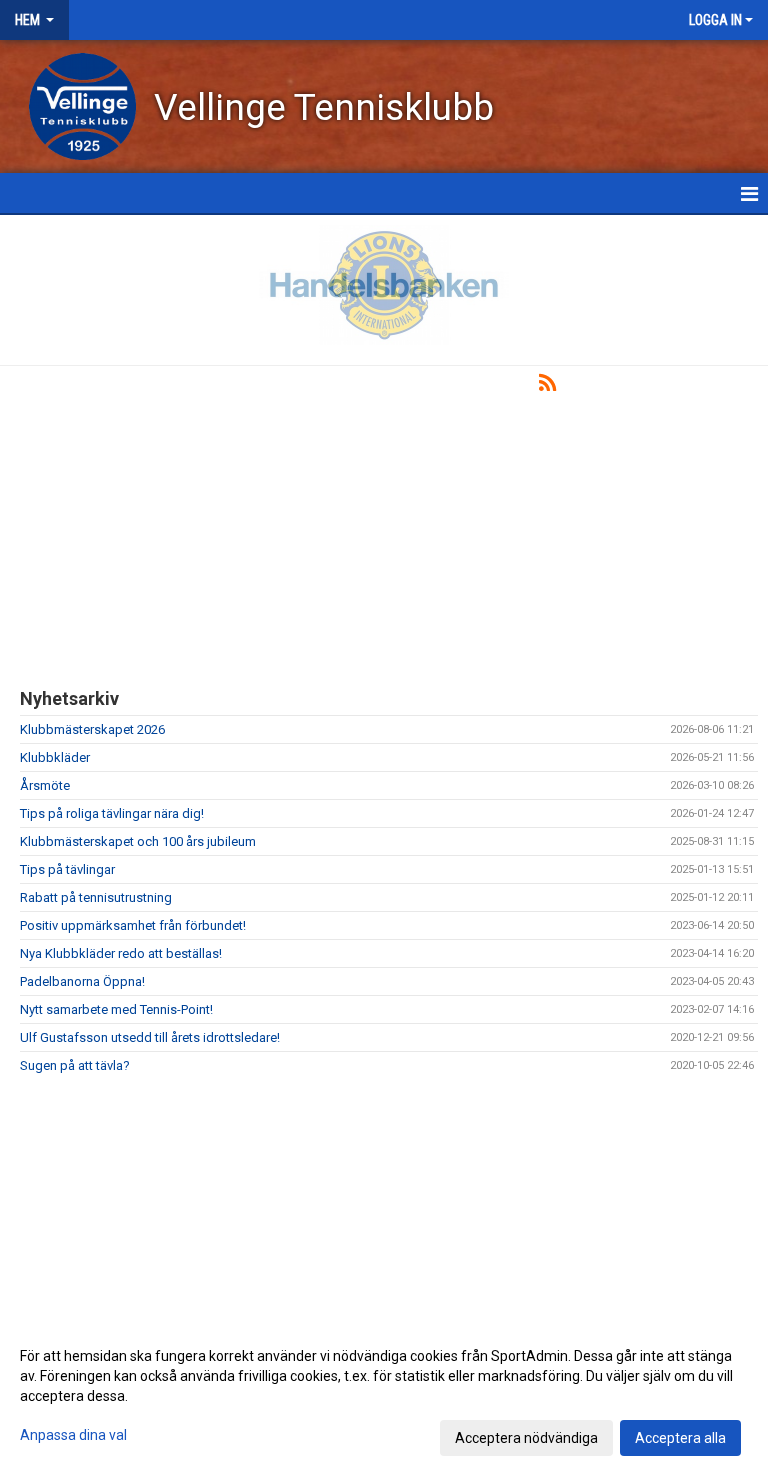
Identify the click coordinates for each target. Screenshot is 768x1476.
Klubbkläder (55, 757)
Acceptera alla (680, 1438)
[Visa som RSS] (547, 386)
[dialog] (384, 1396)
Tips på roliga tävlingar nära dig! (112, 813)
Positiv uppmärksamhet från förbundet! (133, 925)
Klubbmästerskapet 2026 (92, 729)
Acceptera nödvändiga (526, 1438)
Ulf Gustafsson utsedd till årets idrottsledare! (150, 1037)
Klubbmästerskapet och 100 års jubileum (138, 841)
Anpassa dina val (73, 1435)
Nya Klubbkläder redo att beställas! (121, 953)
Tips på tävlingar (67, 869)
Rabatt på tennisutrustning (96, 897)
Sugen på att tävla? (75, 1065)
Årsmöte (45, 785)
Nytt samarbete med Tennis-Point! (116, 1009)
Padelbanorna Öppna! (82, 981)
